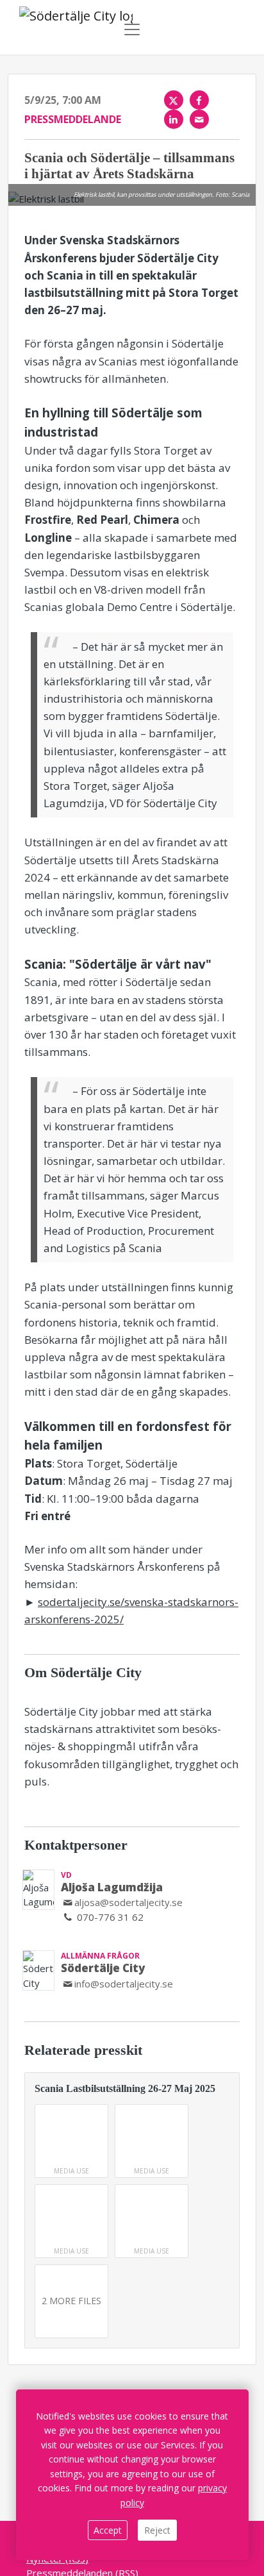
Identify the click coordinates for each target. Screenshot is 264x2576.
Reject (157, 2530)
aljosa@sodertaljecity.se (128, 1902)
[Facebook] (199, 100)
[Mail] (199, 119)
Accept (108, 2530)
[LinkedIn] (174, 119)
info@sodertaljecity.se (124, 1984)
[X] (174, 100)
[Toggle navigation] (132, 29)
